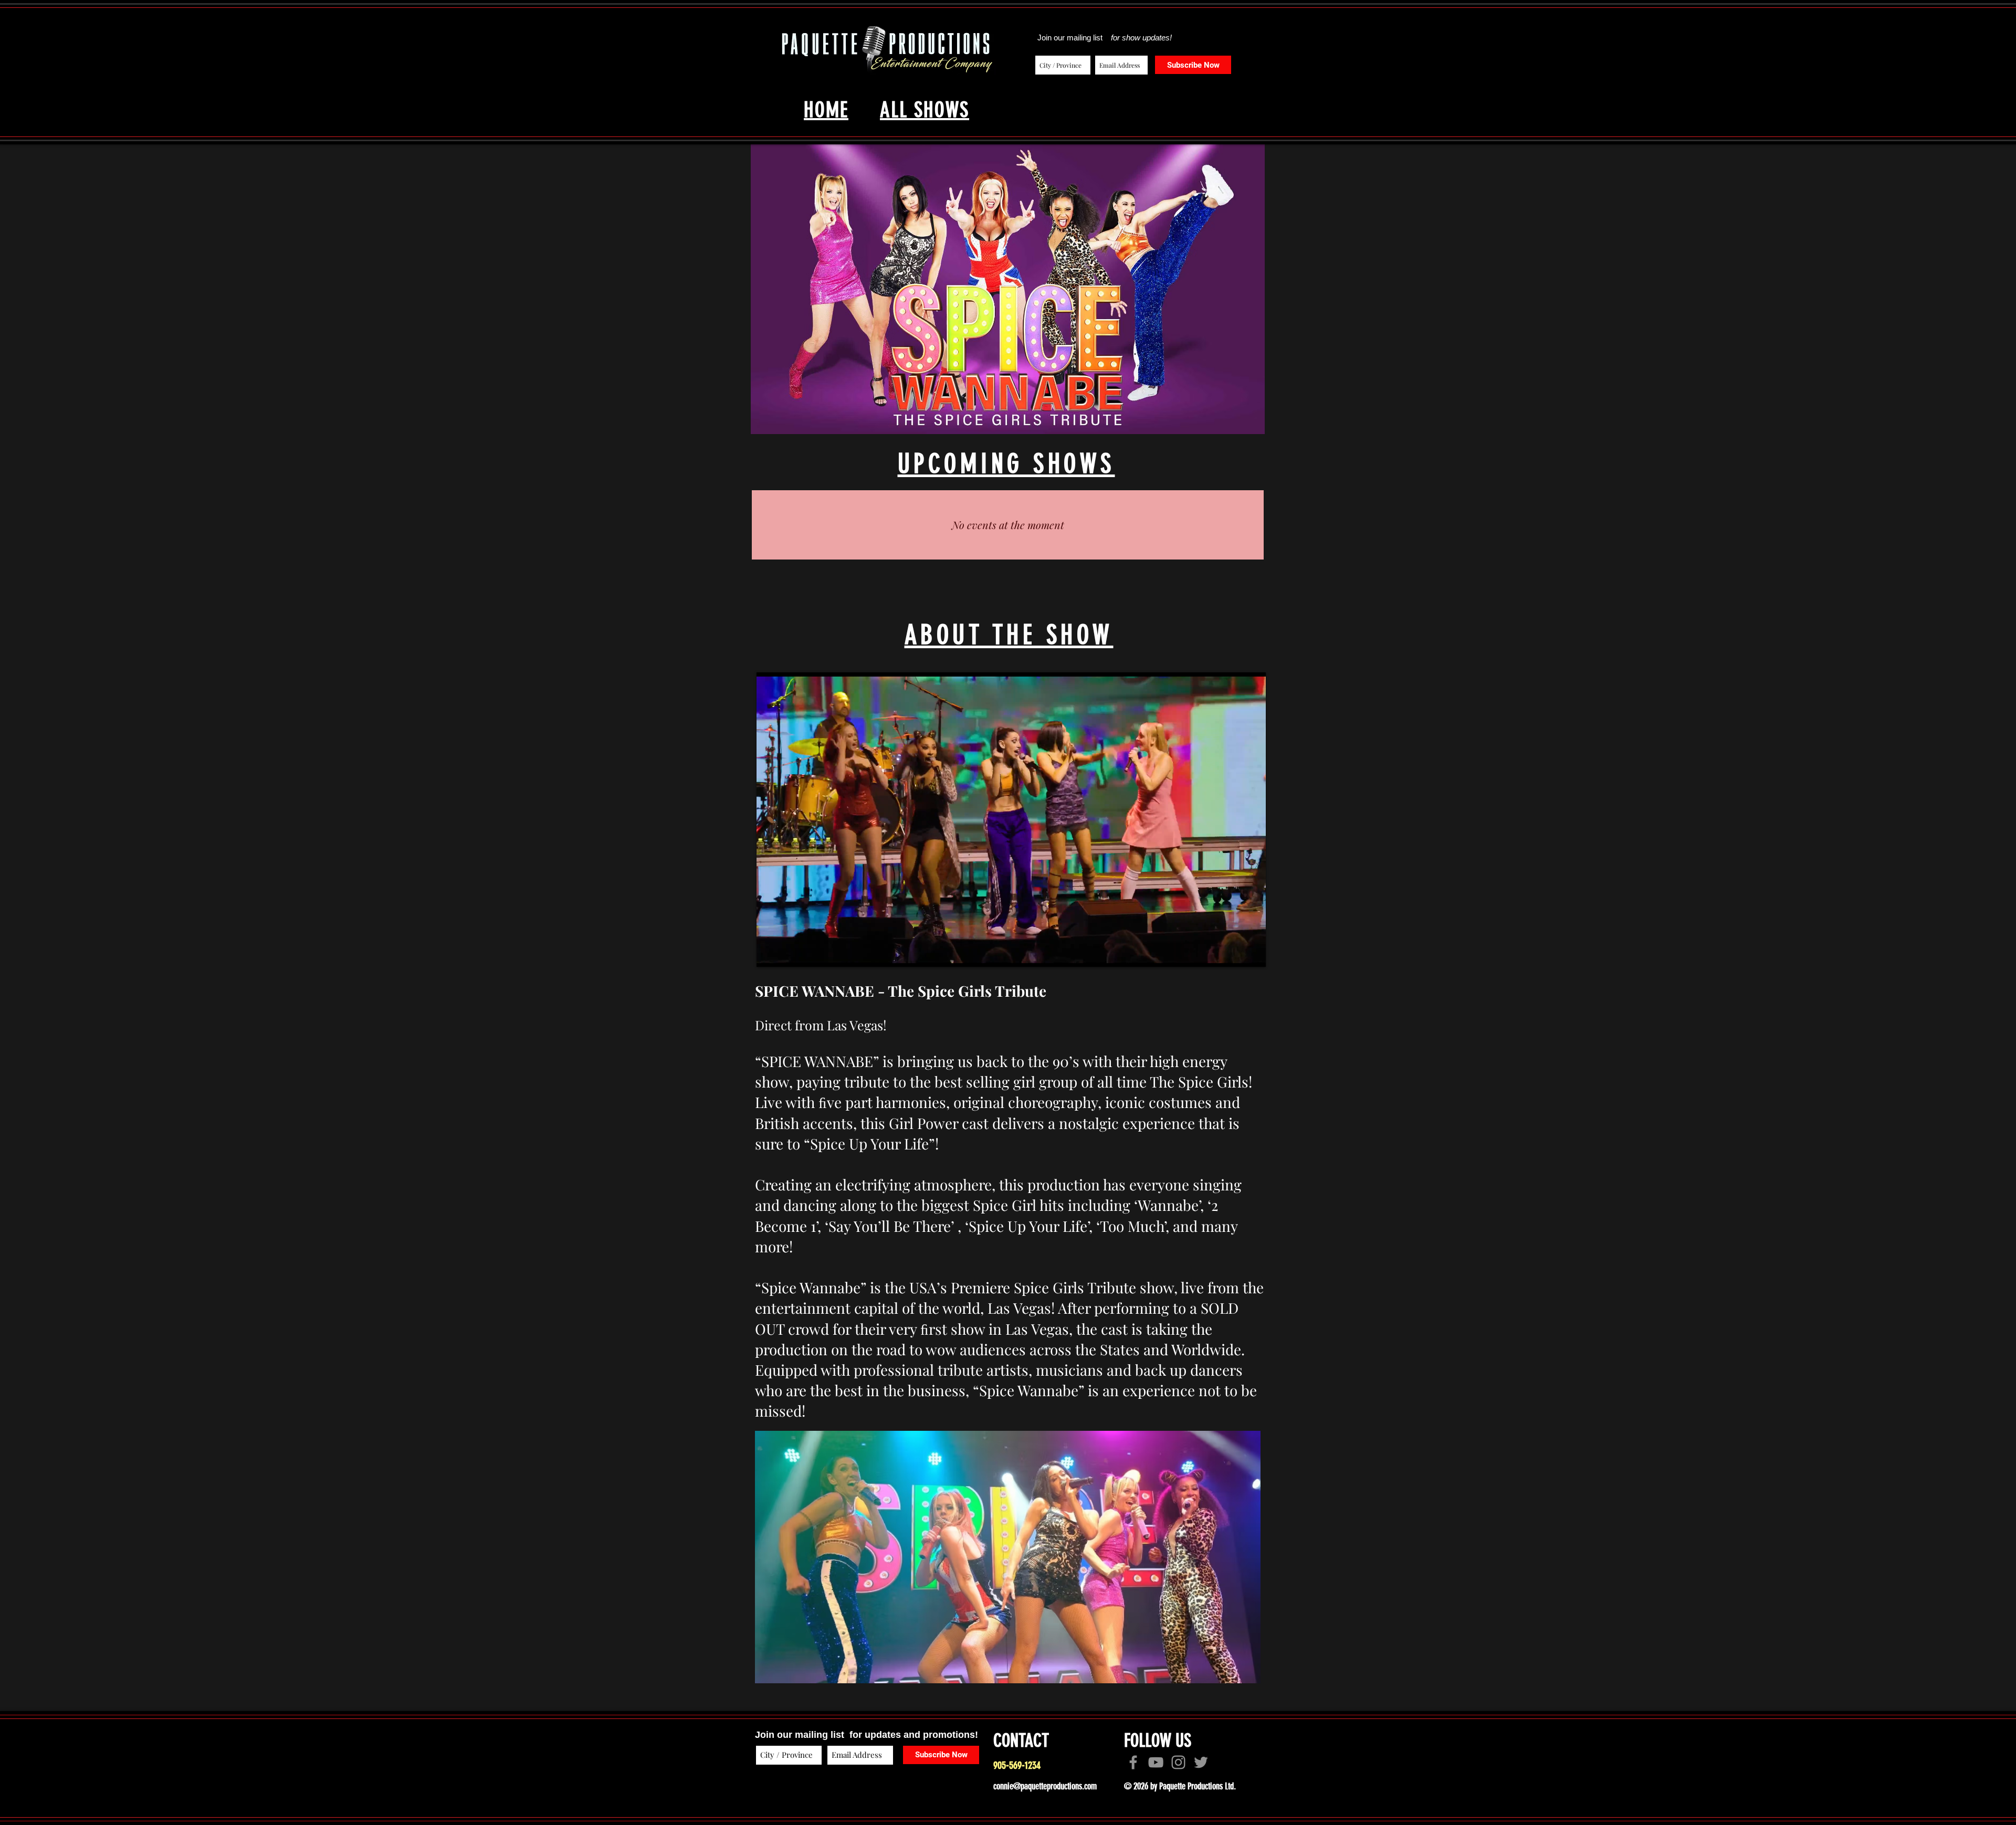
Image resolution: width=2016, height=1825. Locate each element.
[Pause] (770, 953)
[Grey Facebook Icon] (1133, 1762)
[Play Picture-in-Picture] (1234, 953)
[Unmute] (788, 953)
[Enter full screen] (1252, 953)
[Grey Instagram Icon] (1178, 1762)
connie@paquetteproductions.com (1045, 1786)
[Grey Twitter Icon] (1201, 1762)
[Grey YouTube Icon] (1156, 1762)
